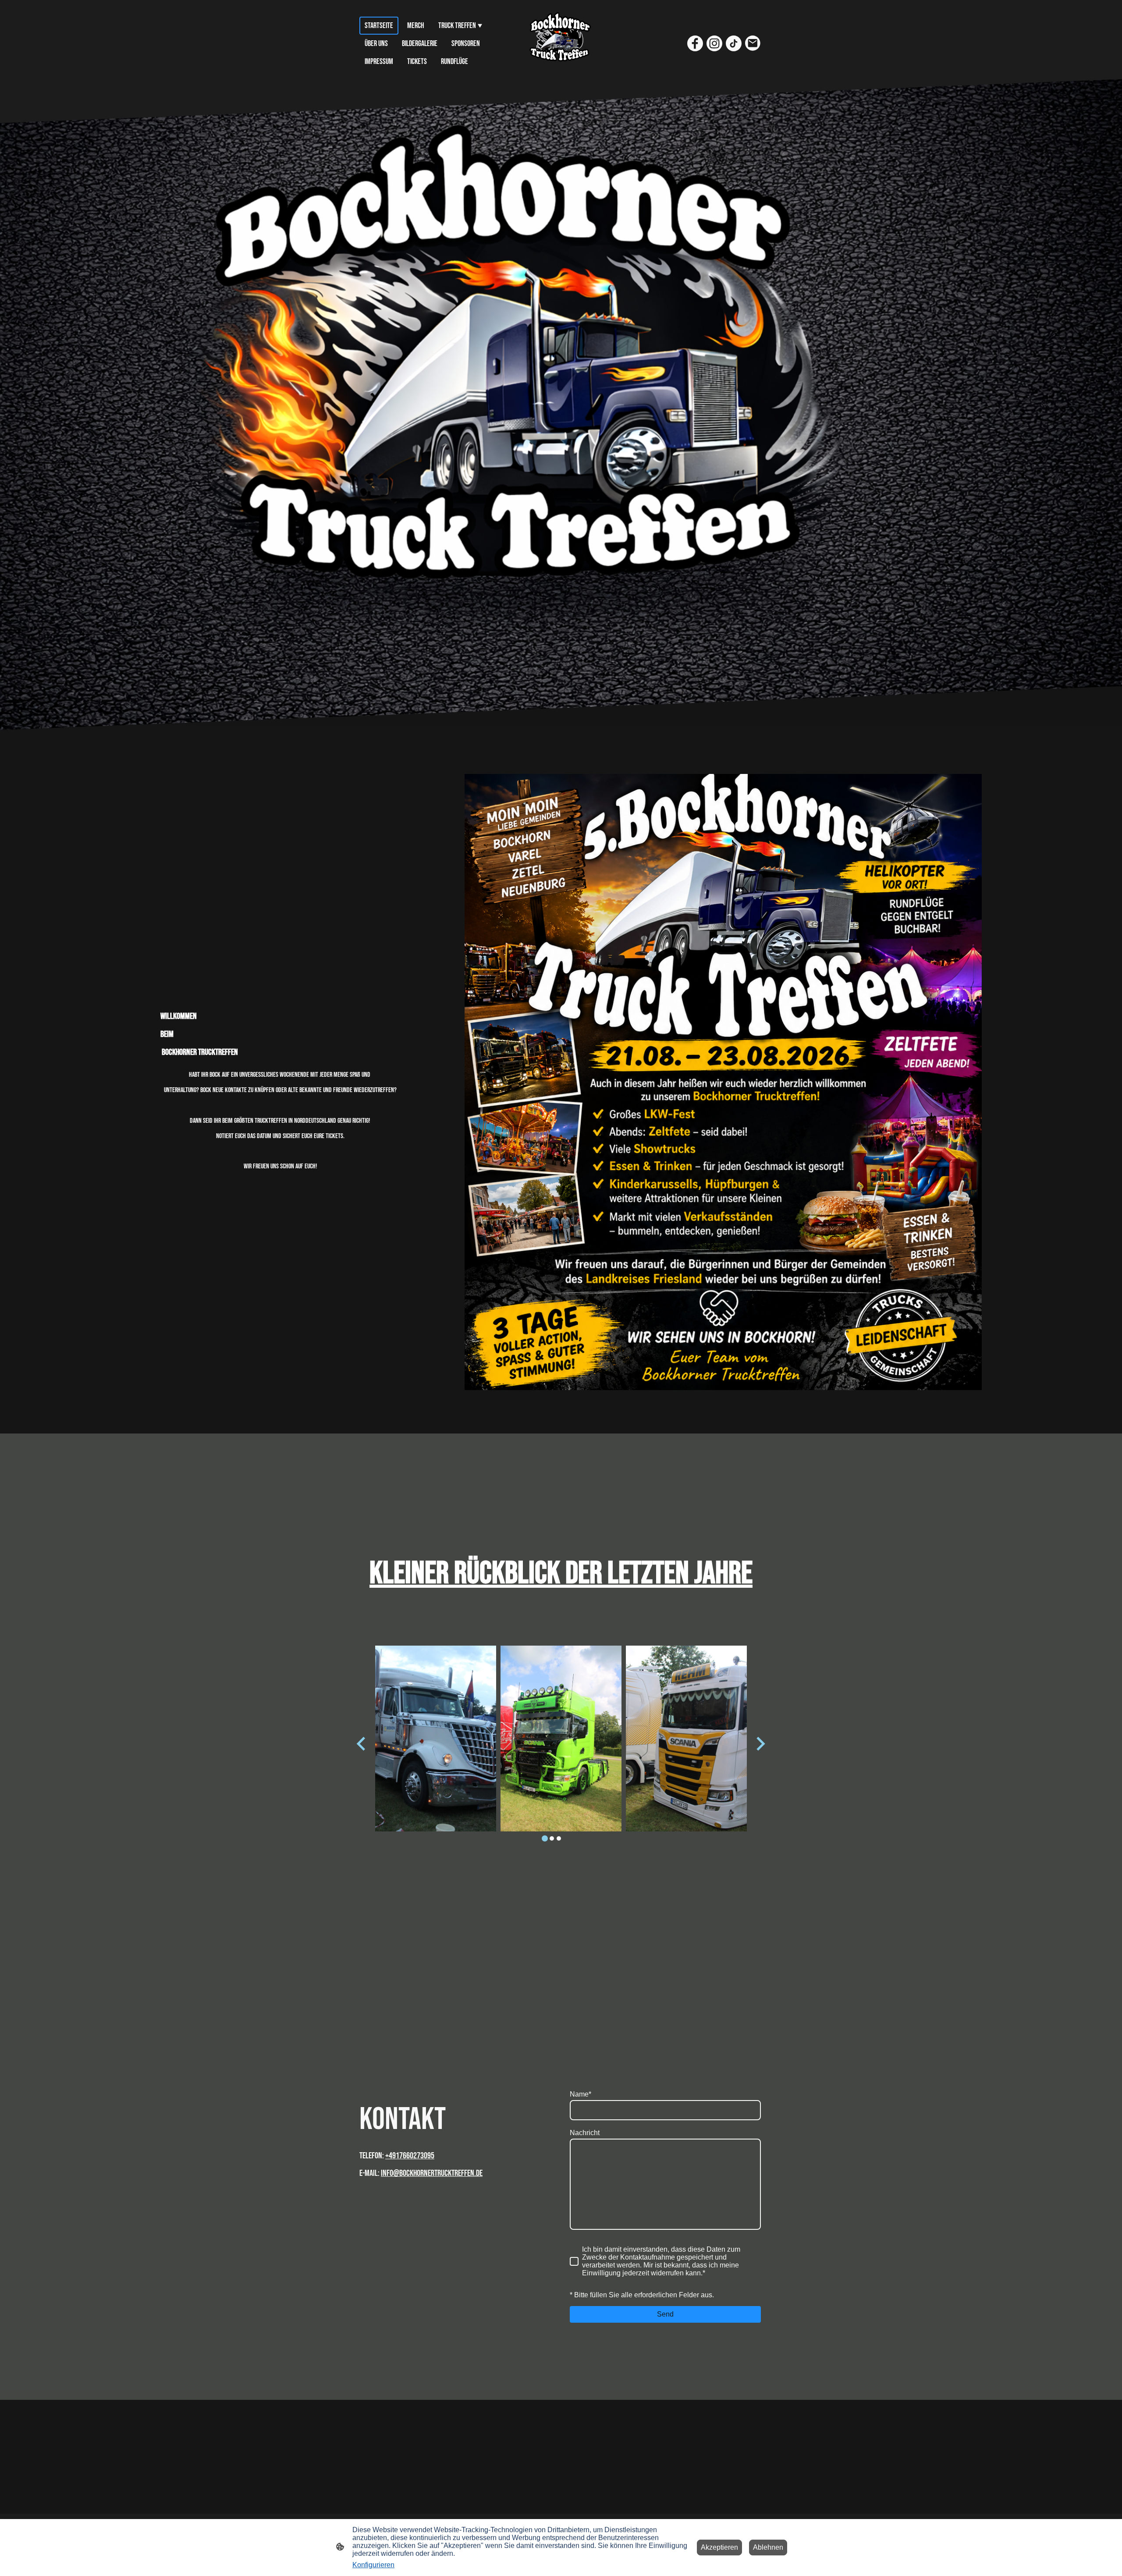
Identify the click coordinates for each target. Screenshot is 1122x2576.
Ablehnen (768, 2547)
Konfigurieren (373, 2565)
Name (581, 2094)
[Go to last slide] (362, 1744)
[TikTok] (734, 43)
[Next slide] (760, 1744)
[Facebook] (695, 43)
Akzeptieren (719, 2547)
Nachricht (585, 2133)
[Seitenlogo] (561, 44)
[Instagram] (714, 43)
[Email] (753, 43)
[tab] (545, 1838)
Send (665, 2314)
